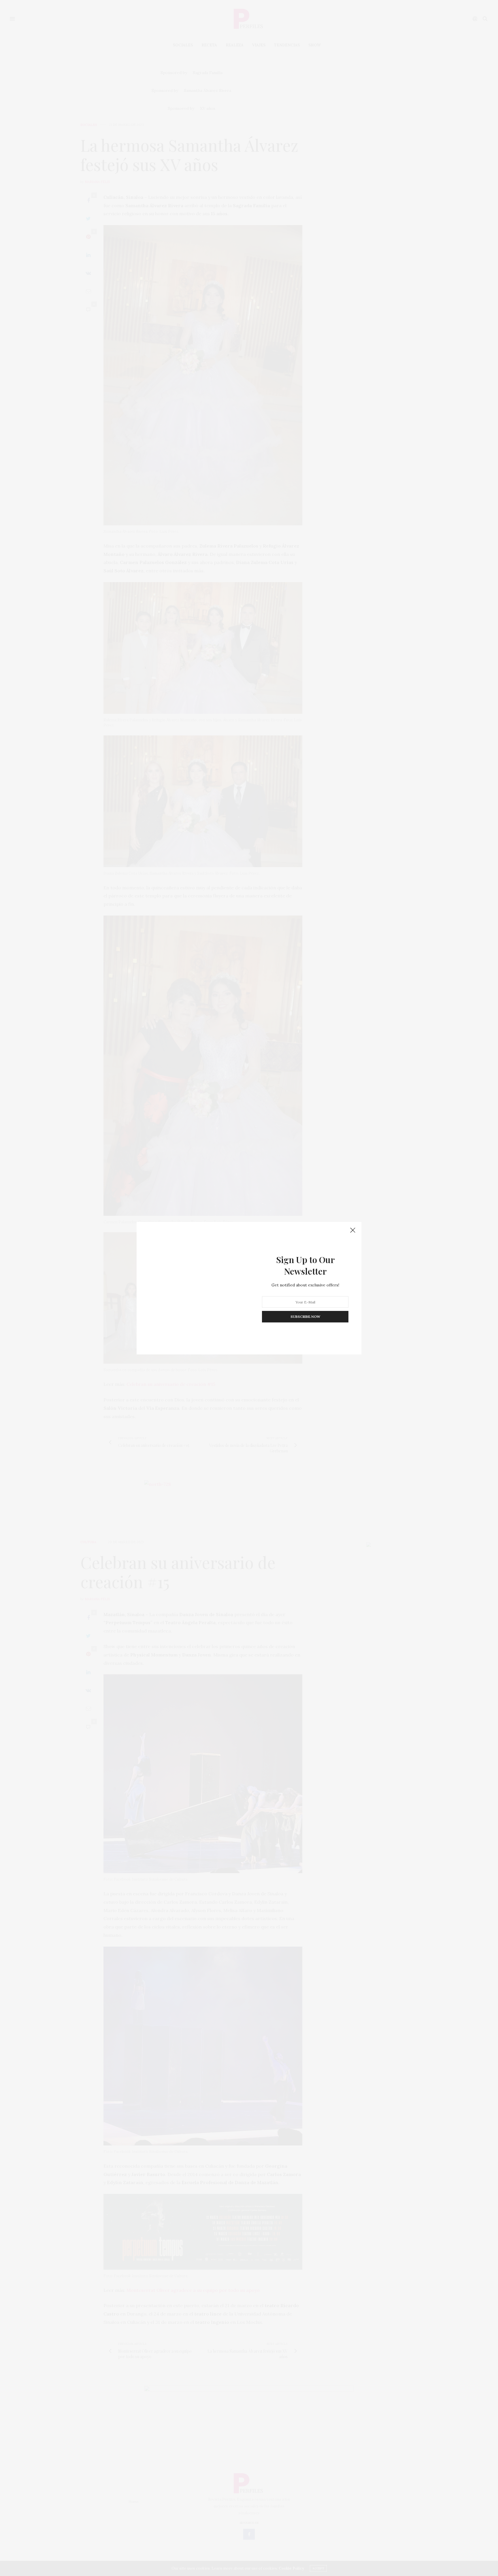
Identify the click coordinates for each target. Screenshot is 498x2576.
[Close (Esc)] (353, 1231)
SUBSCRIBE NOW (305, 1317)
